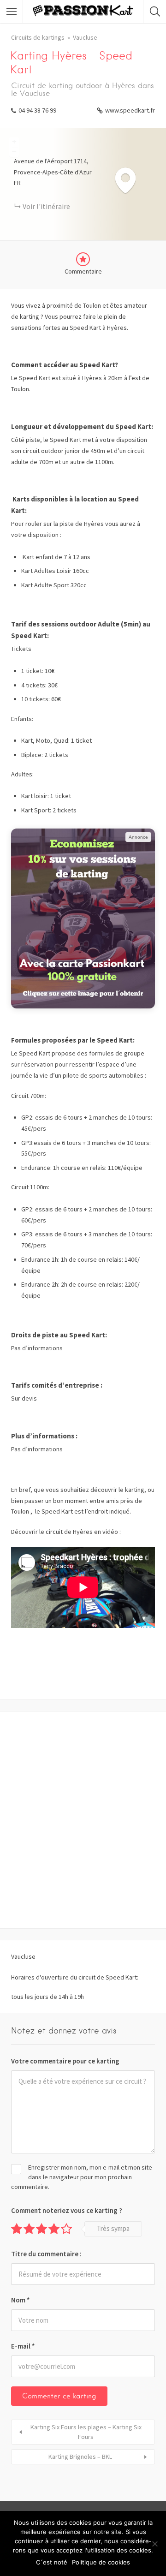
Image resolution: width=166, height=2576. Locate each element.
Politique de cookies (101, 2562)
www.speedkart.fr (130, 110)
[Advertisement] (83, 1820)
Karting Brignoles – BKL (80, 2457)
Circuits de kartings (38, 37)
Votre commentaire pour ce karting (65, 2061)
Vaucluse (85, 37)
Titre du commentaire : (46, 2254)
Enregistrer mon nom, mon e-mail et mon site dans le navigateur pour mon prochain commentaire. (82, 2177)
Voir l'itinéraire (46, 206)
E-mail (23, 2346)
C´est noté (52, 2562)
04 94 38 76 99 (37, 110)
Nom (21, 2300)
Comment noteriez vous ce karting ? (67, 2210)
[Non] (154, 2544)
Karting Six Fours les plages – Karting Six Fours (86, 2432)
